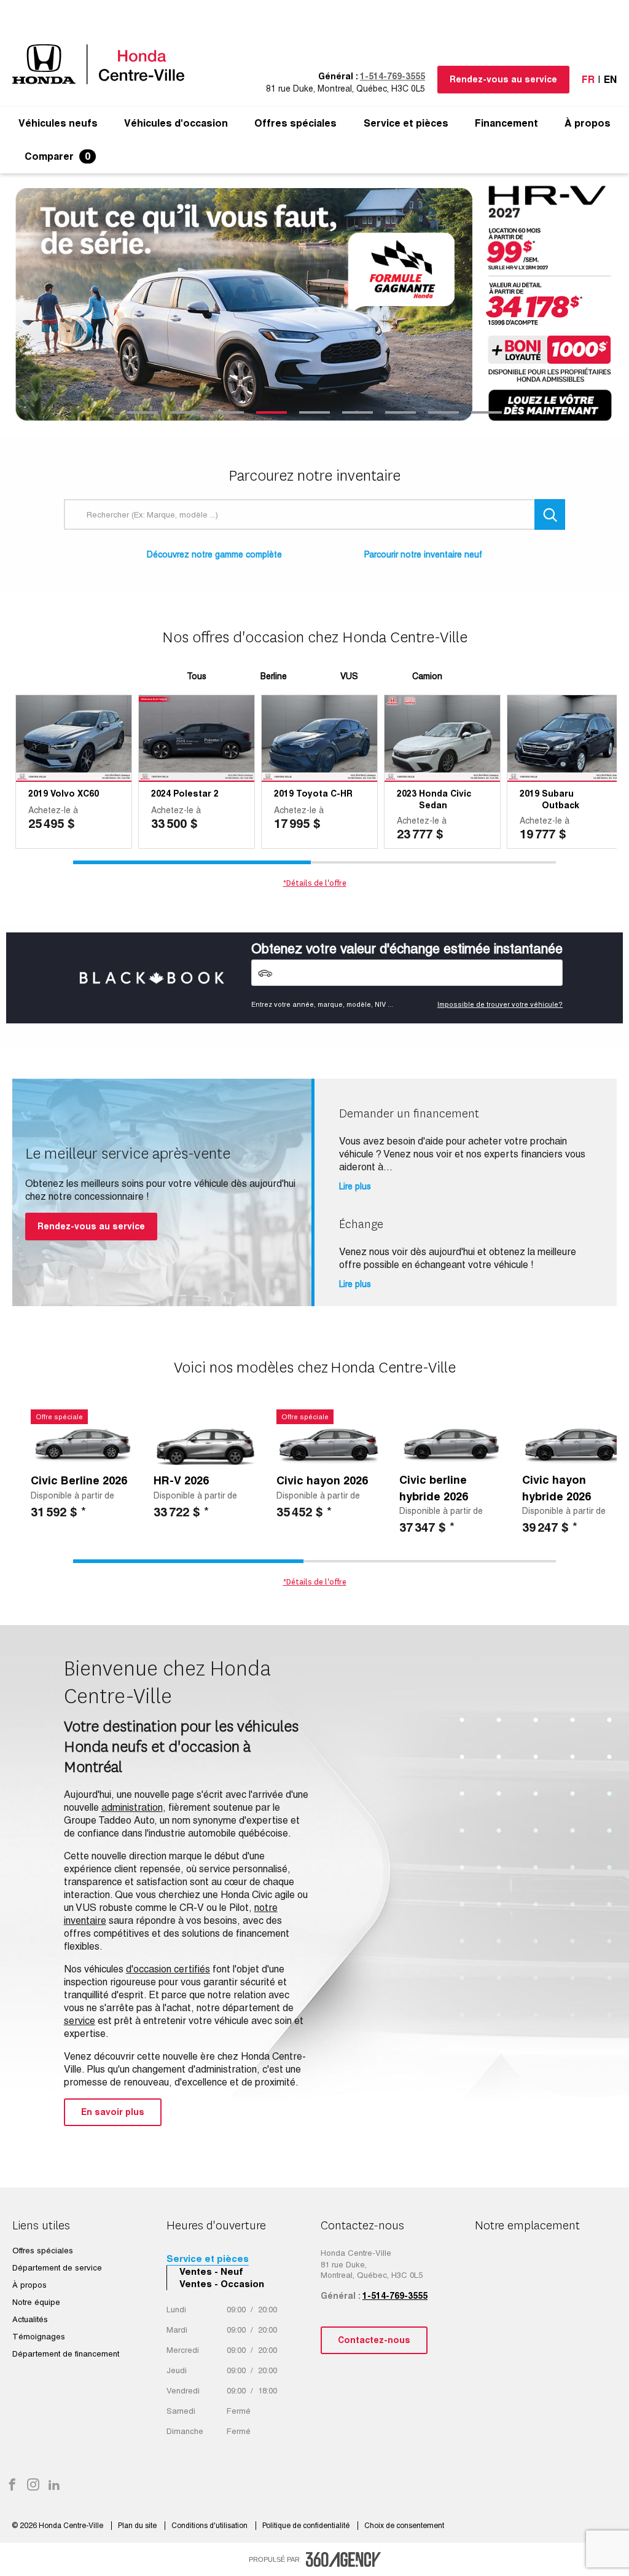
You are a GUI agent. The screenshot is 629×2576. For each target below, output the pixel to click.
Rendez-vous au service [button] (503, 79)
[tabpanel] (314, 305)
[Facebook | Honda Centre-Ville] (12, 2486)
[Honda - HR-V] (314, 305)
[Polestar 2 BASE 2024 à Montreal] (197, 739)
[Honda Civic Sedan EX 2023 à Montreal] (442, 739)
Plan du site (138, 2526)
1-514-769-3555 (393, 76)
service (80, 2021)
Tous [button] (197, 676)
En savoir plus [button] (113, 2112)
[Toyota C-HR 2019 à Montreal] (319, 739)
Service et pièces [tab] (208, 2259)
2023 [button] (407, 794)
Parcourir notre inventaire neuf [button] (423, 554)
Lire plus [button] (355, 1186)
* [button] (84, 1512)
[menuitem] (58, 124)
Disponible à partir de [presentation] (72, 1495)
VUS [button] (349, 676)
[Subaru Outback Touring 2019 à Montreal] (565, 739)
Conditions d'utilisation (210, 2526)
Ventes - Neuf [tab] (211, 2271)
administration (132, 1807)
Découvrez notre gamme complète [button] (214, 554)
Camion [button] (427, 676)
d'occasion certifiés (168, 1969)
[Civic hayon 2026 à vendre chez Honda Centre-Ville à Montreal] (329, 1444)
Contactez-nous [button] (374, 2340)
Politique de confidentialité (307, 2526)
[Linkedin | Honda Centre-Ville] (54, 2486)
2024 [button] (161, 794)
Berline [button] (274, 676)
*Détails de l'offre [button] (315, 883)
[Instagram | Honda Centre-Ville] (33, 2486)
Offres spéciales (295, 124)
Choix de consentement (404, 2526)
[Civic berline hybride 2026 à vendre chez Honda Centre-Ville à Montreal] (451, 1444)
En (610, 80)
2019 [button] (38, 794)
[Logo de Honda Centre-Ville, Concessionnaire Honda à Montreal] (104, 64)
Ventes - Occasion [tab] (222, 2284)
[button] (58, 124)
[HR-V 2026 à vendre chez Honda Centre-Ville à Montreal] (206, 1444)
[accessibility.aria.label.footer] (343, 2559)
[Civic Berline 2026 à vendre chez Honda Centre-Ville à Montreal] (83, 1444)
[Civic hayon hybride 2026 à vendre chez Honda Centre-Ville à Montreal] (574, 1444)
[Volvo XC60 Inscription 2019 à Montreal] (74, 739)
